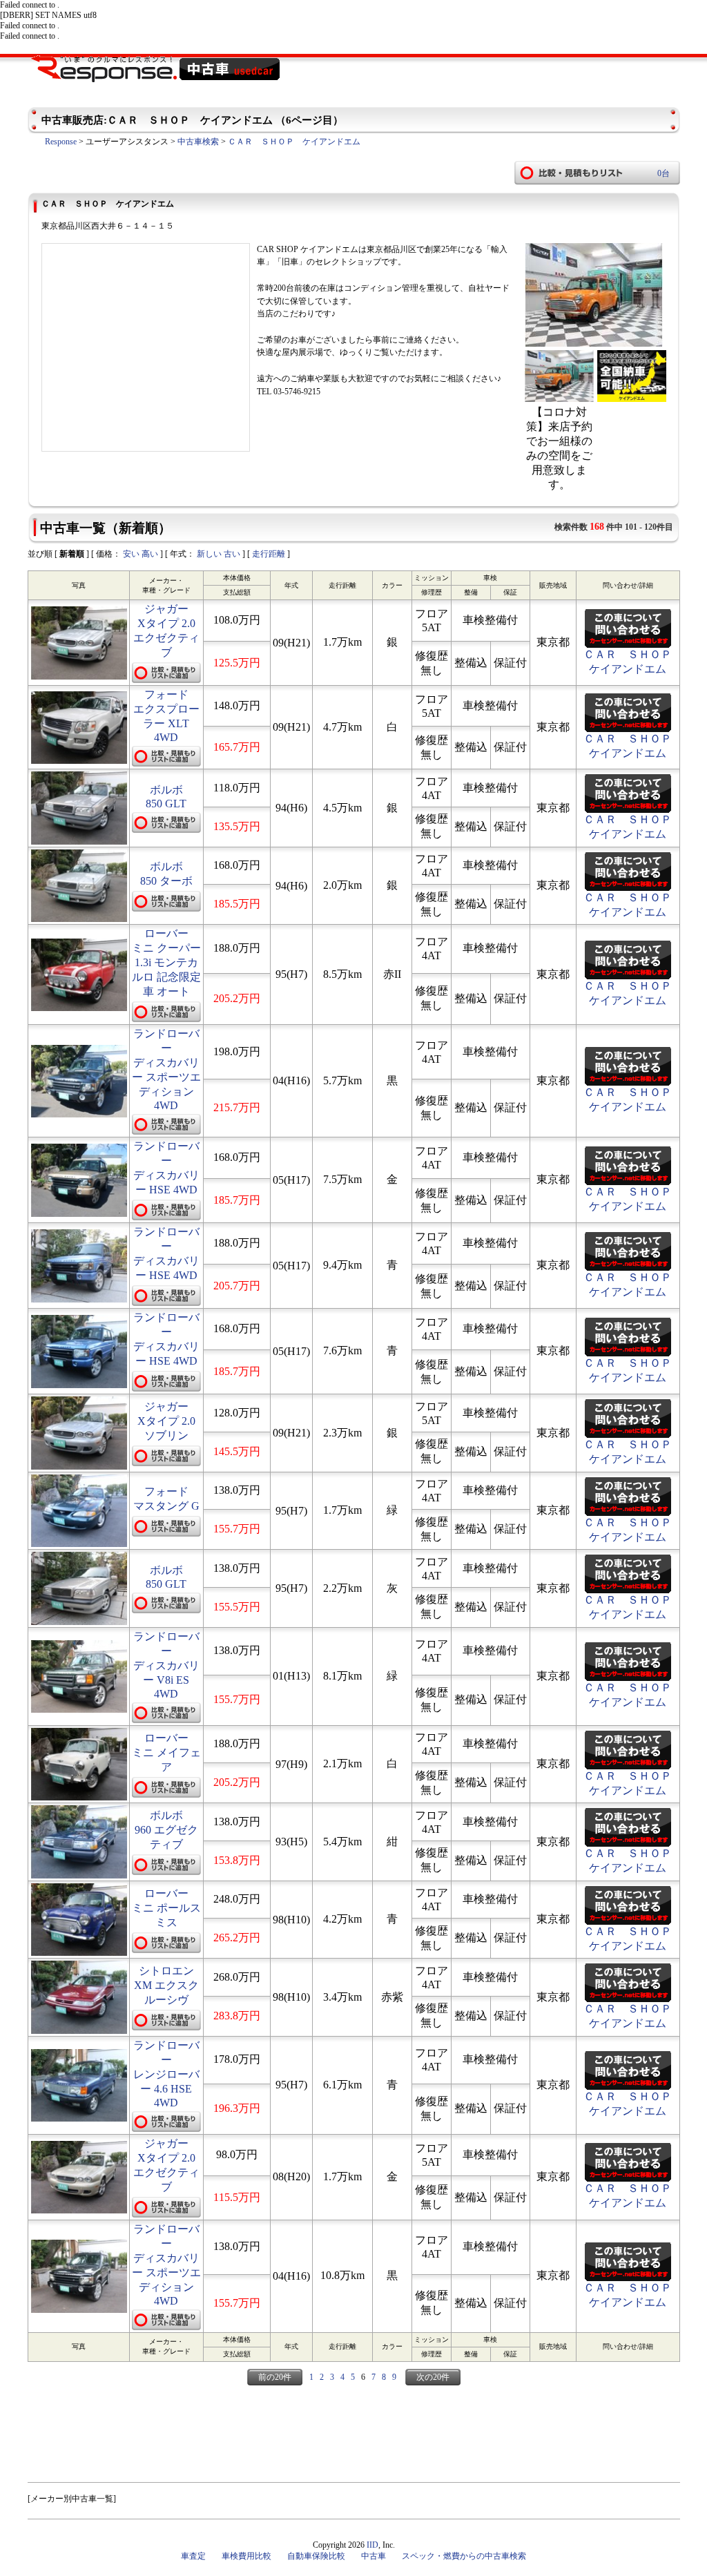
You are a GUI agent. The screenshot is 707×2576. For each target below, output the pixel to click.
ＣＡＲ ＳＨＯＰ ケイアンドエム (294, 142)
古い (232, 554)
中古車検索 (198, 142)
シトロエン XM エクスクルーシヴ (166, 1985)
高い (150, 554)
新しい (209, 554)
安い (131, 554)
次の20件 (433, 2377)
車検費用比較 (246, 2556)
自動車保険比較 (316, 2556)
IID (372, 2545)
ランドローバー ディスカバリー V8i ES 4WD (166, 1665)
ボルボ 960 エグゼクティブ (166, 1830)
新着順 (72, 554)
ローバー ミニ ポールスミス (166, 1908)
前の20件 (275, 2377)
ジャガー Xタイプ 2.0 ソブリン (166, 1421)
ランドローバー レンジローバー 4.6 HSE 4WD (166, 2074)
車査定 (193, 2556)
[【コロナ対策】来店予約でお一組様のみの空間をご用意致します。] (559, 398)
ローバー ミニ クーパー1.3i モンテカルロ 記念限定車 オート (166, 962)
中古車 (374, 2556)
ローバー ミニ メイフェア (166, 1752)
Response (61, 142)
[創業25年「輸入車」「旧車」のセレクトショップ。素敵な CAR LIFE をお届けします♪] (594, 344)
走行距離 (269, 554)
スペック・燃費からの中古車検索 (464, 2556)
